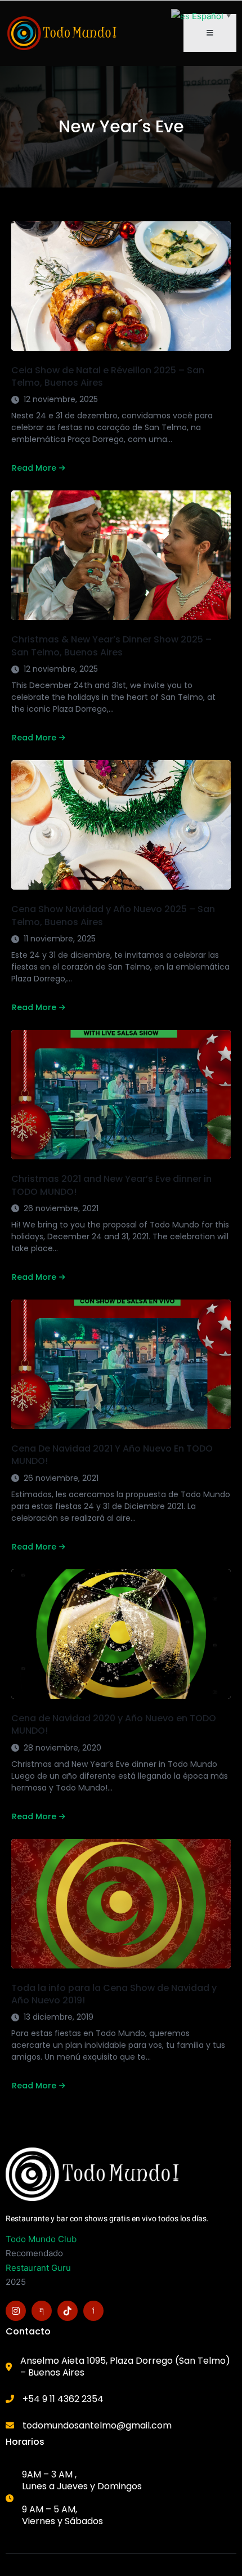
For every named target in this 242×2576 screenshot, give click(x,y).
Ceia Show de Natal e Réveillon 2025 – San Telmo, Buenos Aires (108, 376)
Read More (34, 468)
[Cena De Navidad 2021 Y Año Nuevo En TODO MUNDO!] (121, 1364)
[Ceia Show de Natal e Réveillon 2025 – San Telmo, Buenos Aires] (121, 286)
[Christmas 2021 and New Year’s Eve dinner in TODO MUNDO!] (121, 1095)
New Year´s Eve (121, 127)
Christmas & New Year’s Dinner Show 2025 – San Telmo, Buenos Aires (111, 646)
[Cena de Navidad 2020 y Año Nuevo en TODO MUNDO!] (121, 1634)
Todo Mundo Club (41, 2239)
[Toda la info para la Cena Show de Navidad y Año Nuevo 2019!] (121, 1904)
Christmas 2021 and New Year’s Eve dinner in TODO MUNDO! (111, 1185)
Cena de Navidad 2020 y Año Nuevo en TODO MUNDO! (114, 1724)
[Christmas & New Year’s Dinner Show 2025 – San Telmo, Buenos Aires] (121, 555)
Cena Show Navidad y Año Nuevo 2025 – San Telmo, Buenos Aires (113, 915)
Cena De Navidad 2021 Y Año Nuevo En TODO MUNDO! (112, 1455)
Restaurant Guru (38, 2268)
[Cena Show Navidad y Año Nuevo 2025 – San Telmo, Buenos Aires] (121, 825)
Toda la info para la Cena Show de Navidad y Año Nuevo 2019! (114, 1994)
